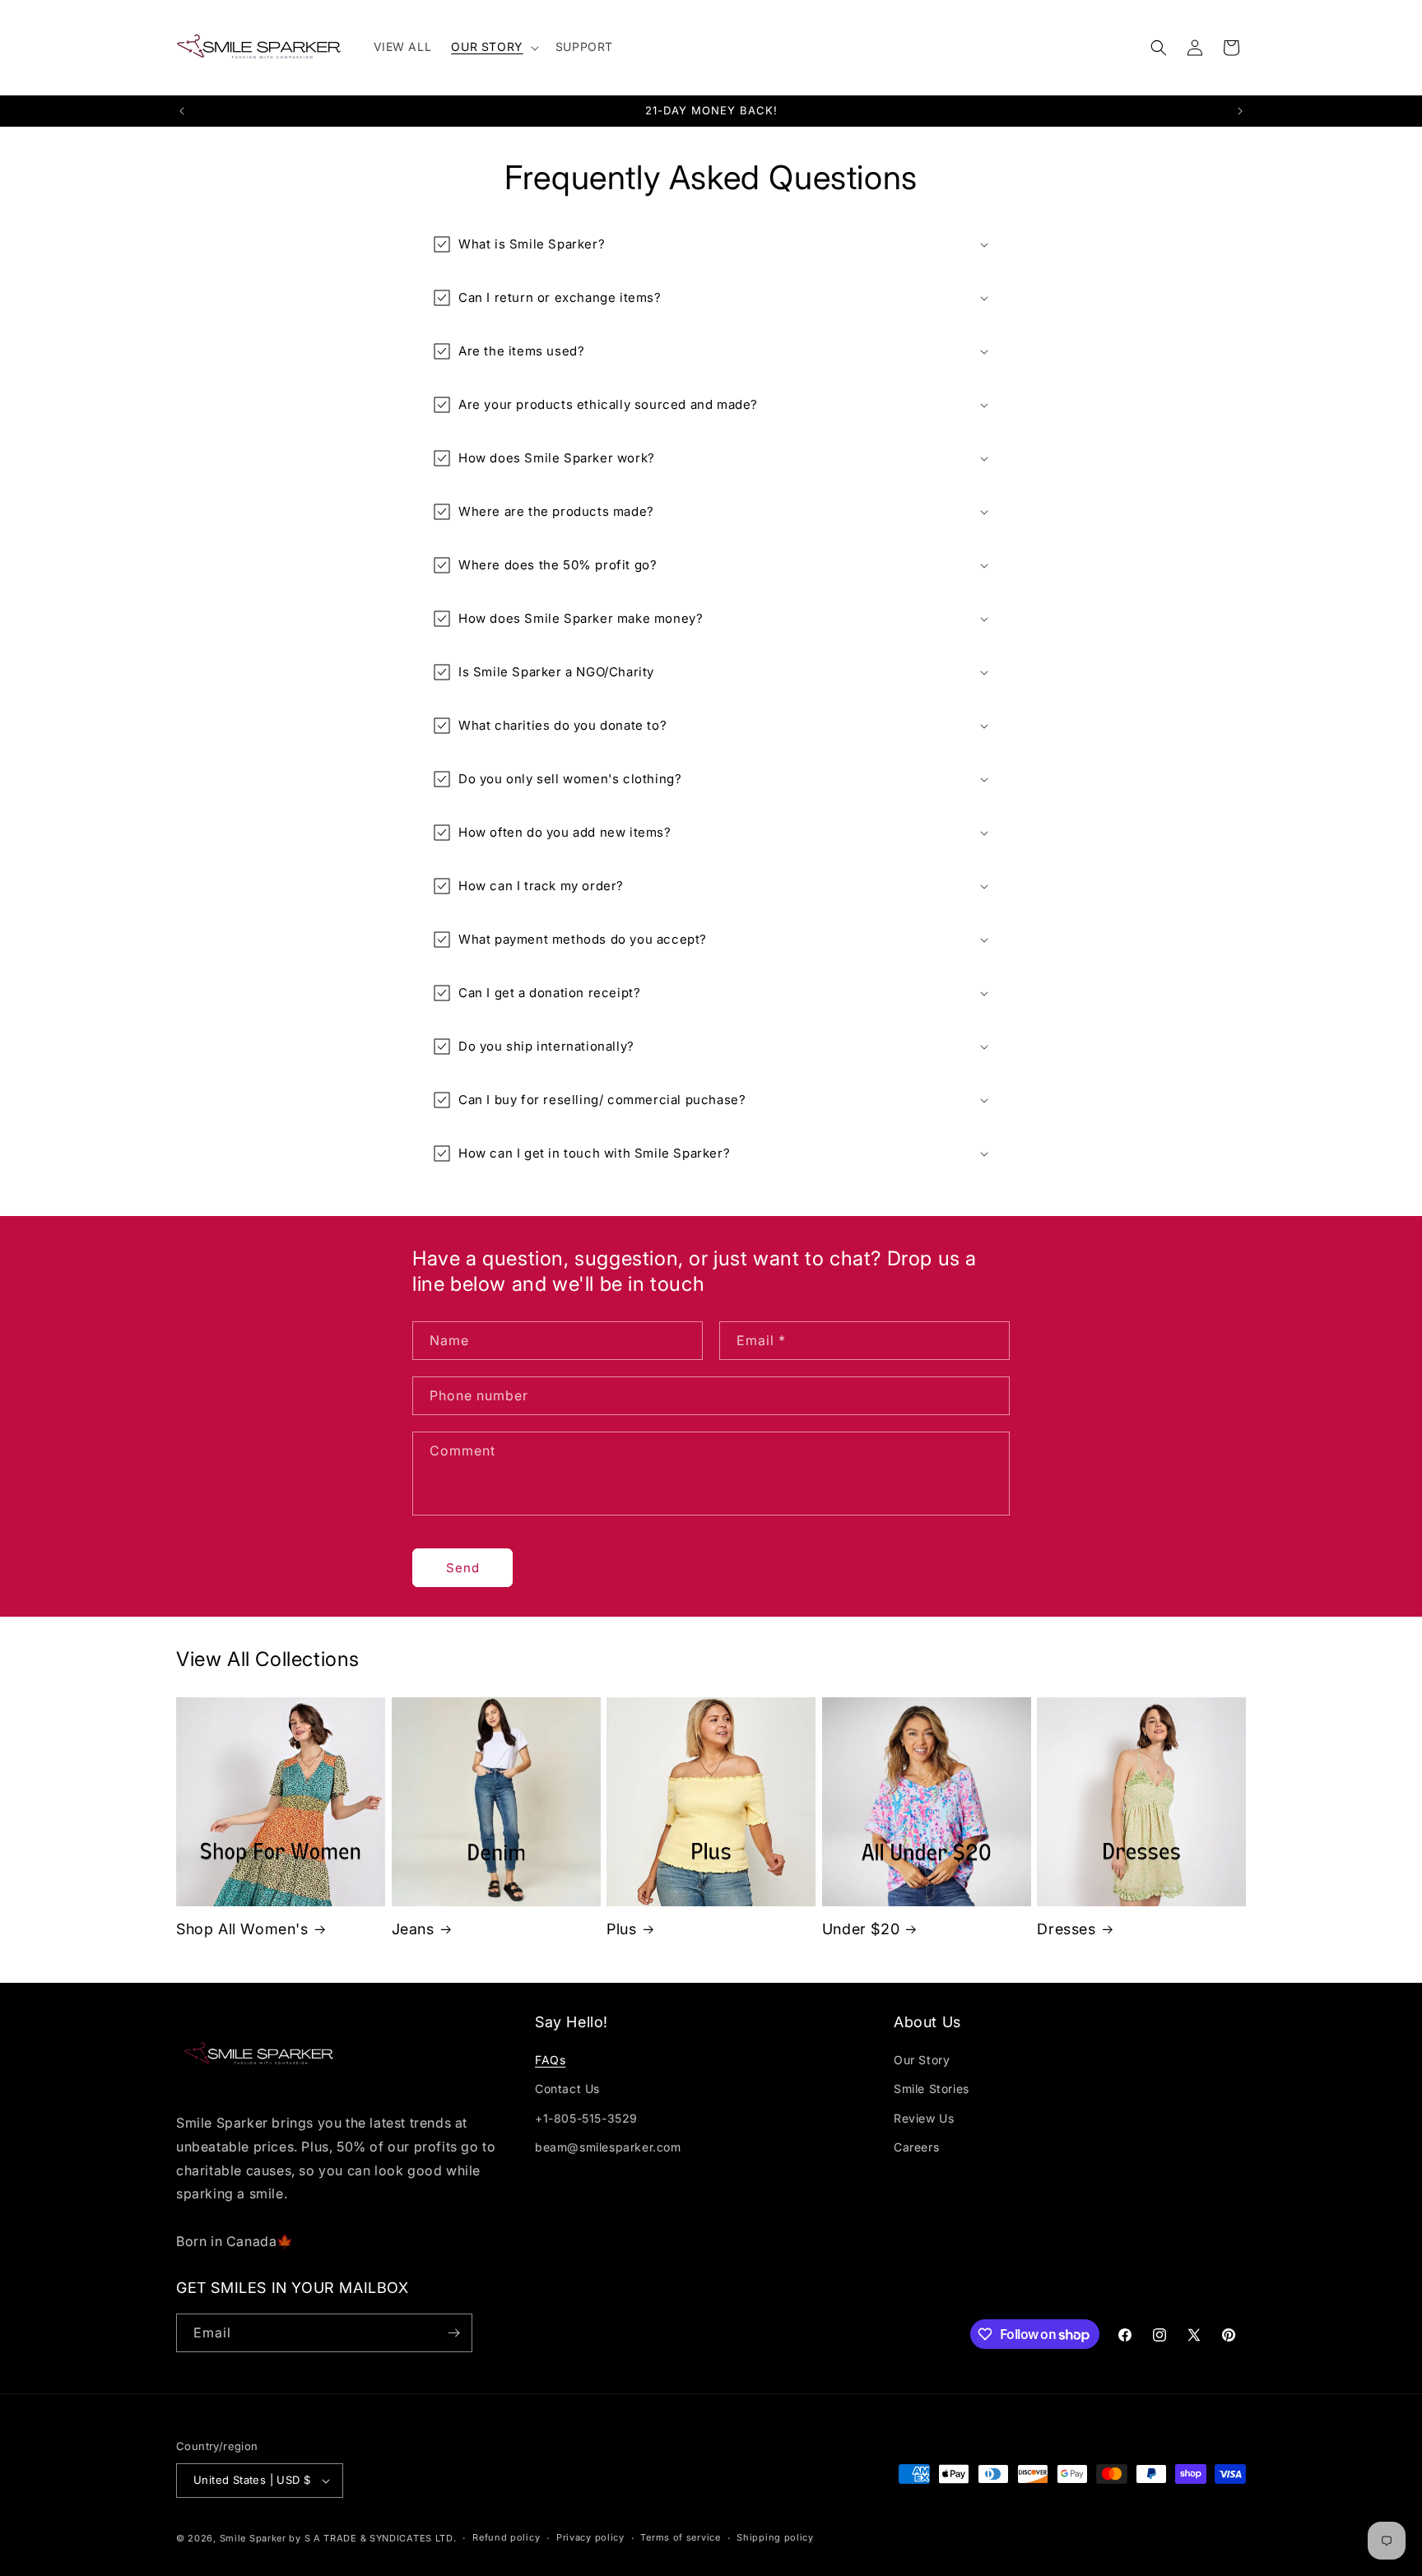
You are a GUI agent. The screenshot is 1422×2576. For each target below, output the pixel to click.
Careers (916, 2147)
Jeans (413, 1929)
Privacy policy (590, 2537)
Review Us (924, 2118)
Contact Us (567, 2089)
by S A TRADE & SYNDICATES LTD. (372, 2538)
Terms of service (680, 2537)
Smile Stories (932, 2089)
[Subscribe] (453, 2333)
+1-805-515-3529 (586, 2118)
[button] (493, 47)
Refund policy (506, 2537)
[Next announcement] (1240, 111)
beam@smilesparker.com (608, 2147)
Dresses (1066, 1929)
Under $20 (861, 1929)
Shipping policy (775, 2537)
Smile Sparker (253, 2538)
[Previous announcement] (182, 111)
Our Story (922, 2060)
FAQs (550, 2060)
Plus (621, 1929)
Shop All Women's (242, 1929)
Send (463, 1568)
